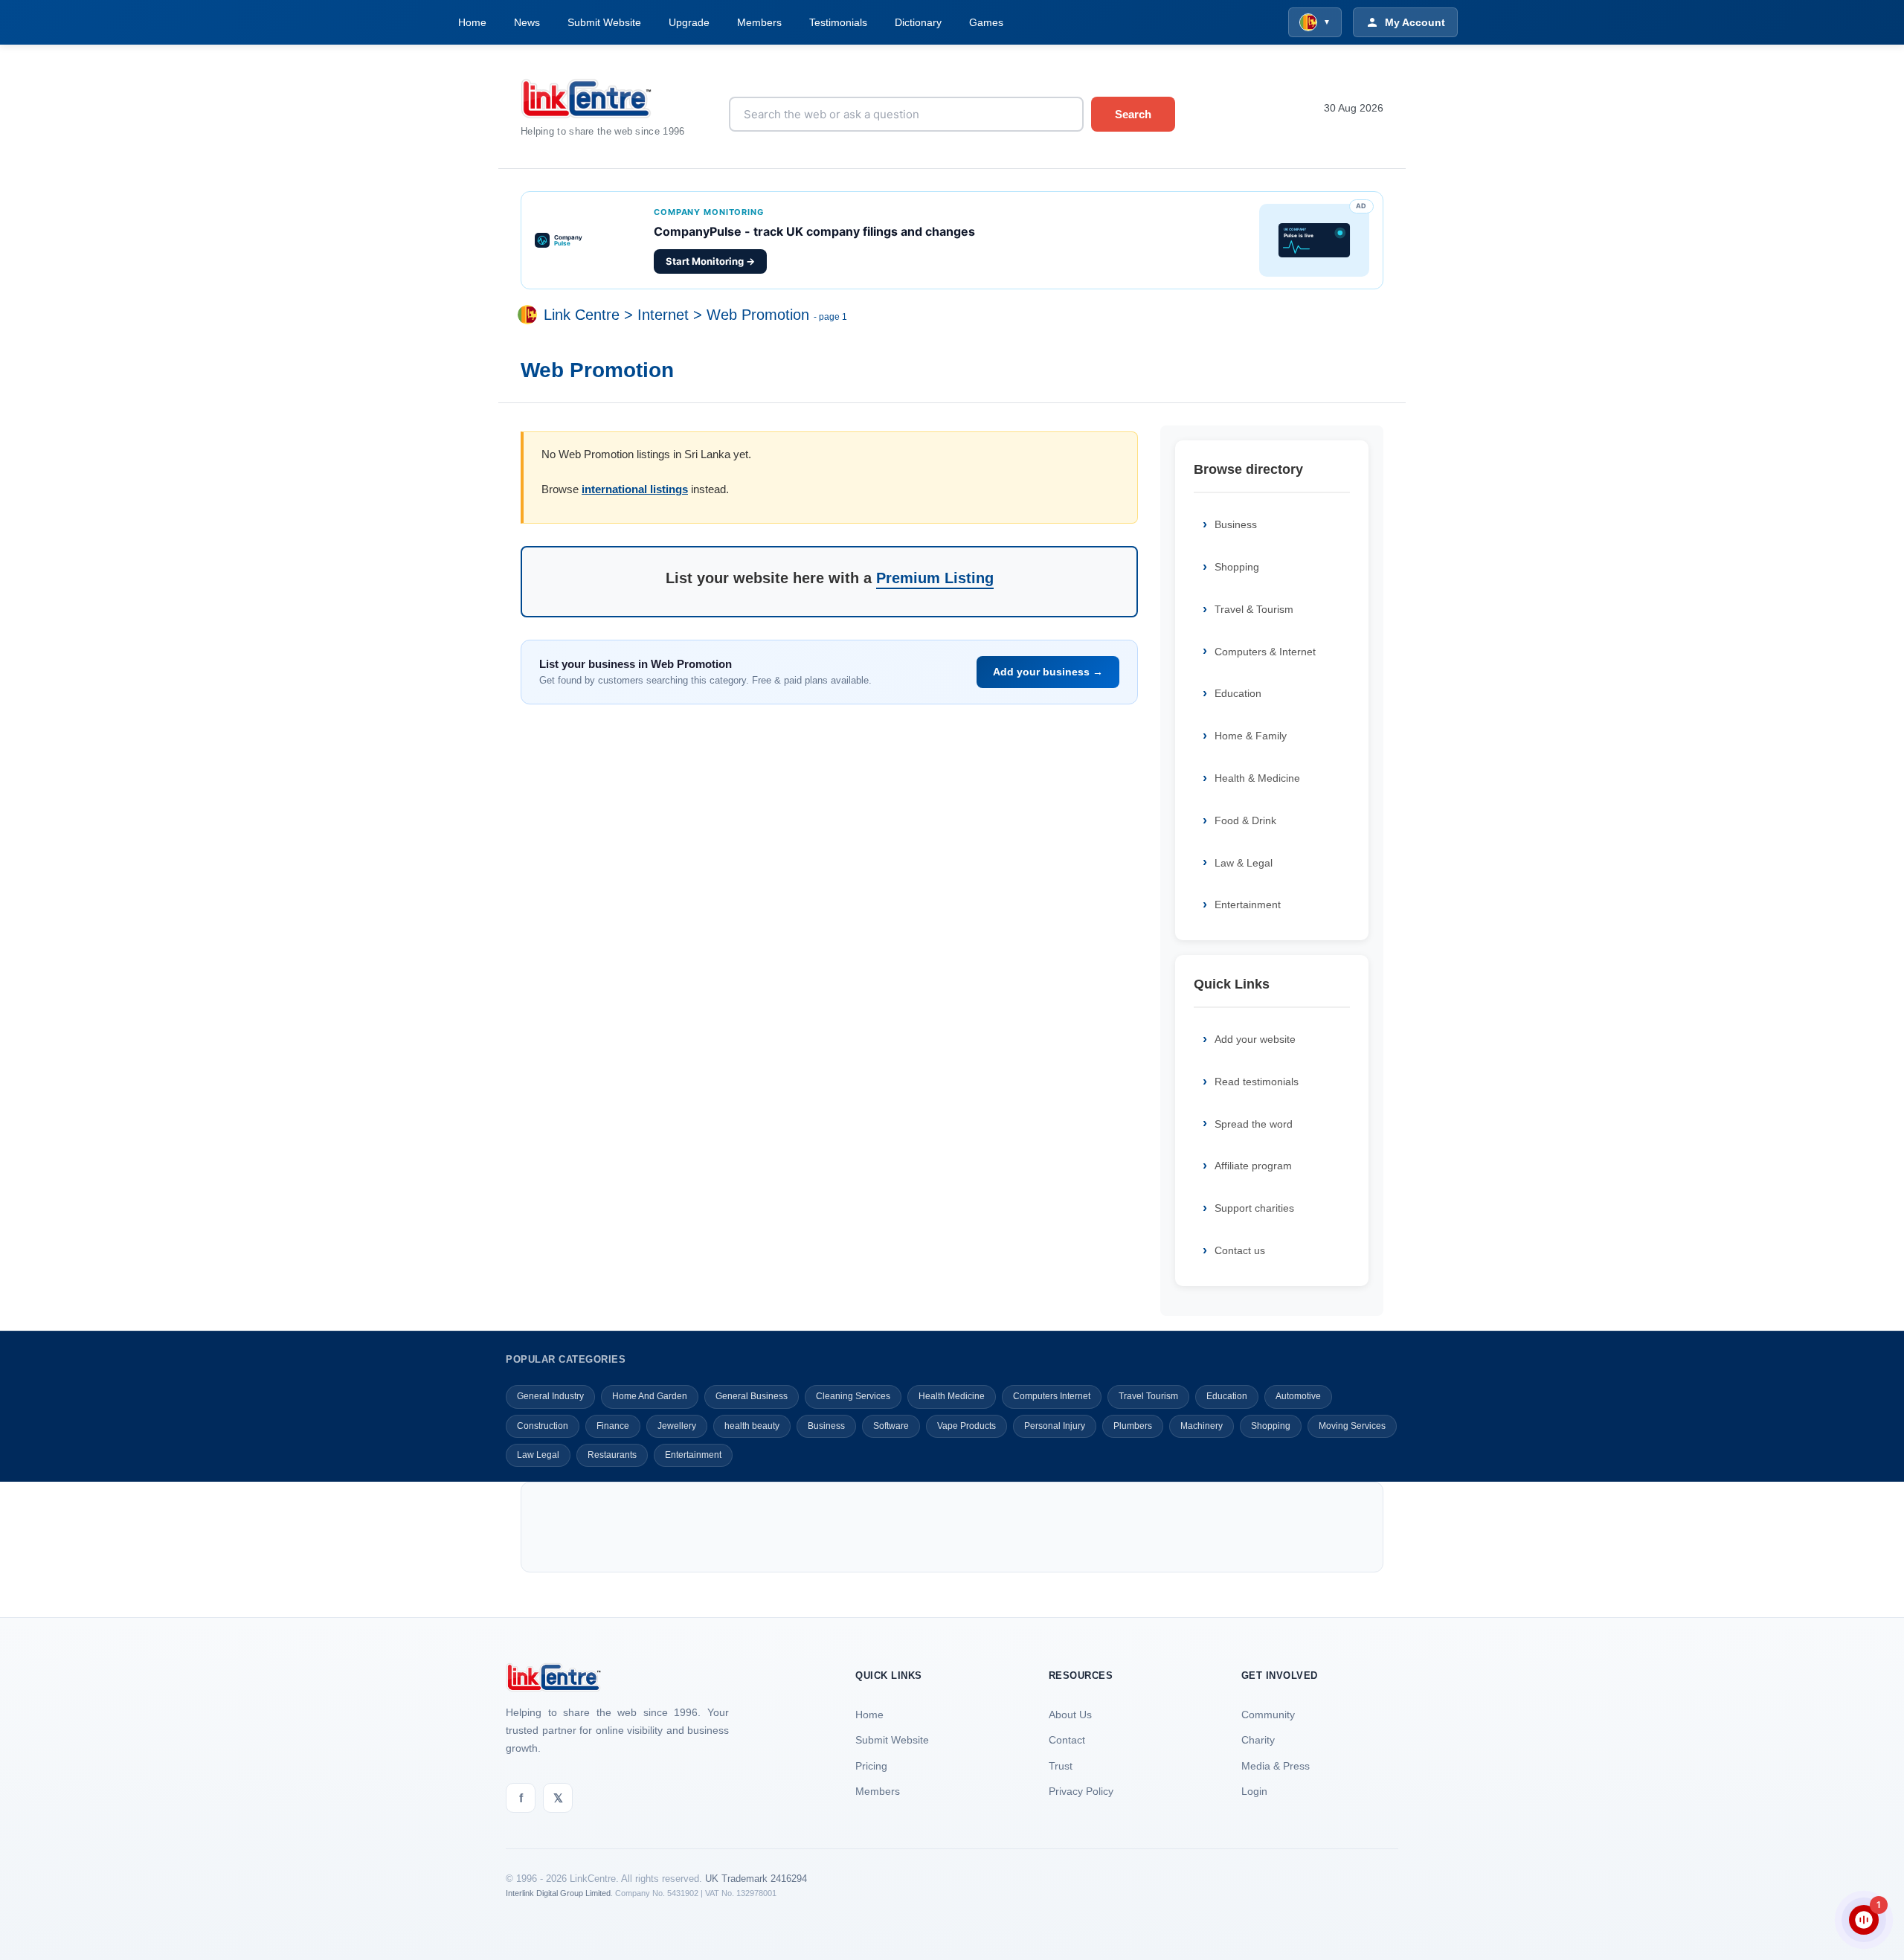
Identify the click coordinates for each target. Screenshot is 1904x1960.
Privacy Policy (1081, 1791)
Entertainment (1248, 905)
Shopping (1237, 567)
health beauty (752, 1426)
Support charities (1254, 1208)
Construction (543, 1426)
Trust (1061, 1766)
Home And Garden (650, 1396)
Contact (1067, 1740)
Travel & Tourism (1254, 609)
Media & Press (1276, 1766)
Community (1268, 1715)
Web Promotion (758, 315)
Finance (613, 1426)
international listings (635, 489)
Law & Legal (1244, 863)
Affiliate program (1253, 1166)
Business (1236, 524)
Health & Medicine (1257, 778)
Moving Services (1352, 1426)
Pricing (871, 1766)
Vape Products (967, 1426)
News (527, 22)
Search (1133, 114)
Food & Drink (1245, 820)
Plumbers (1133, 1426)
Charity (1258, 1740)
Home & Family (1251, 736)
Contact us (1240, 1250)
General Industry (550, 1396)
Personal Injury (1055, 1426)
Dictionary (918, 22)
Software (891, 1426)
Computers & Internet (1265, 652)
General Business (752, 1396)
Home (472, 22)
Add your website (1255, 1039)
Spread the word (1254, 1124)
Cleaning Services (853, 1396)
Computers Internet (1052, 1396)
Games (986, 22)
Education (1238, 693)
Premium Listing (935, 578)
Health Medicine (952, 1396)
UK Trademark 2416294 (756, 1879)
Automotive (1298, 1396)
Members (759, 22)
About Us (1070, 1715)
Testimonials (838, 22)
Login (1254, 1791)
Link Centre (582, 315)
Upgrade (689, 22)
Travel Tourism (1148, 1396)
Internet (663, 315)
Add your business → (1048, 672)
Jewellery (677, 1426)
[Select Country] (530, 315)
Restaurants (612, 1455)
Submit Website (604, 22)
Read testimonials (1257, 1082)
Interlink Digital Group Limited (558, 1893)
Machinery (1202, 1426)
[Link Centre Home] (614, 99)
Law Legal (538, 1455)
